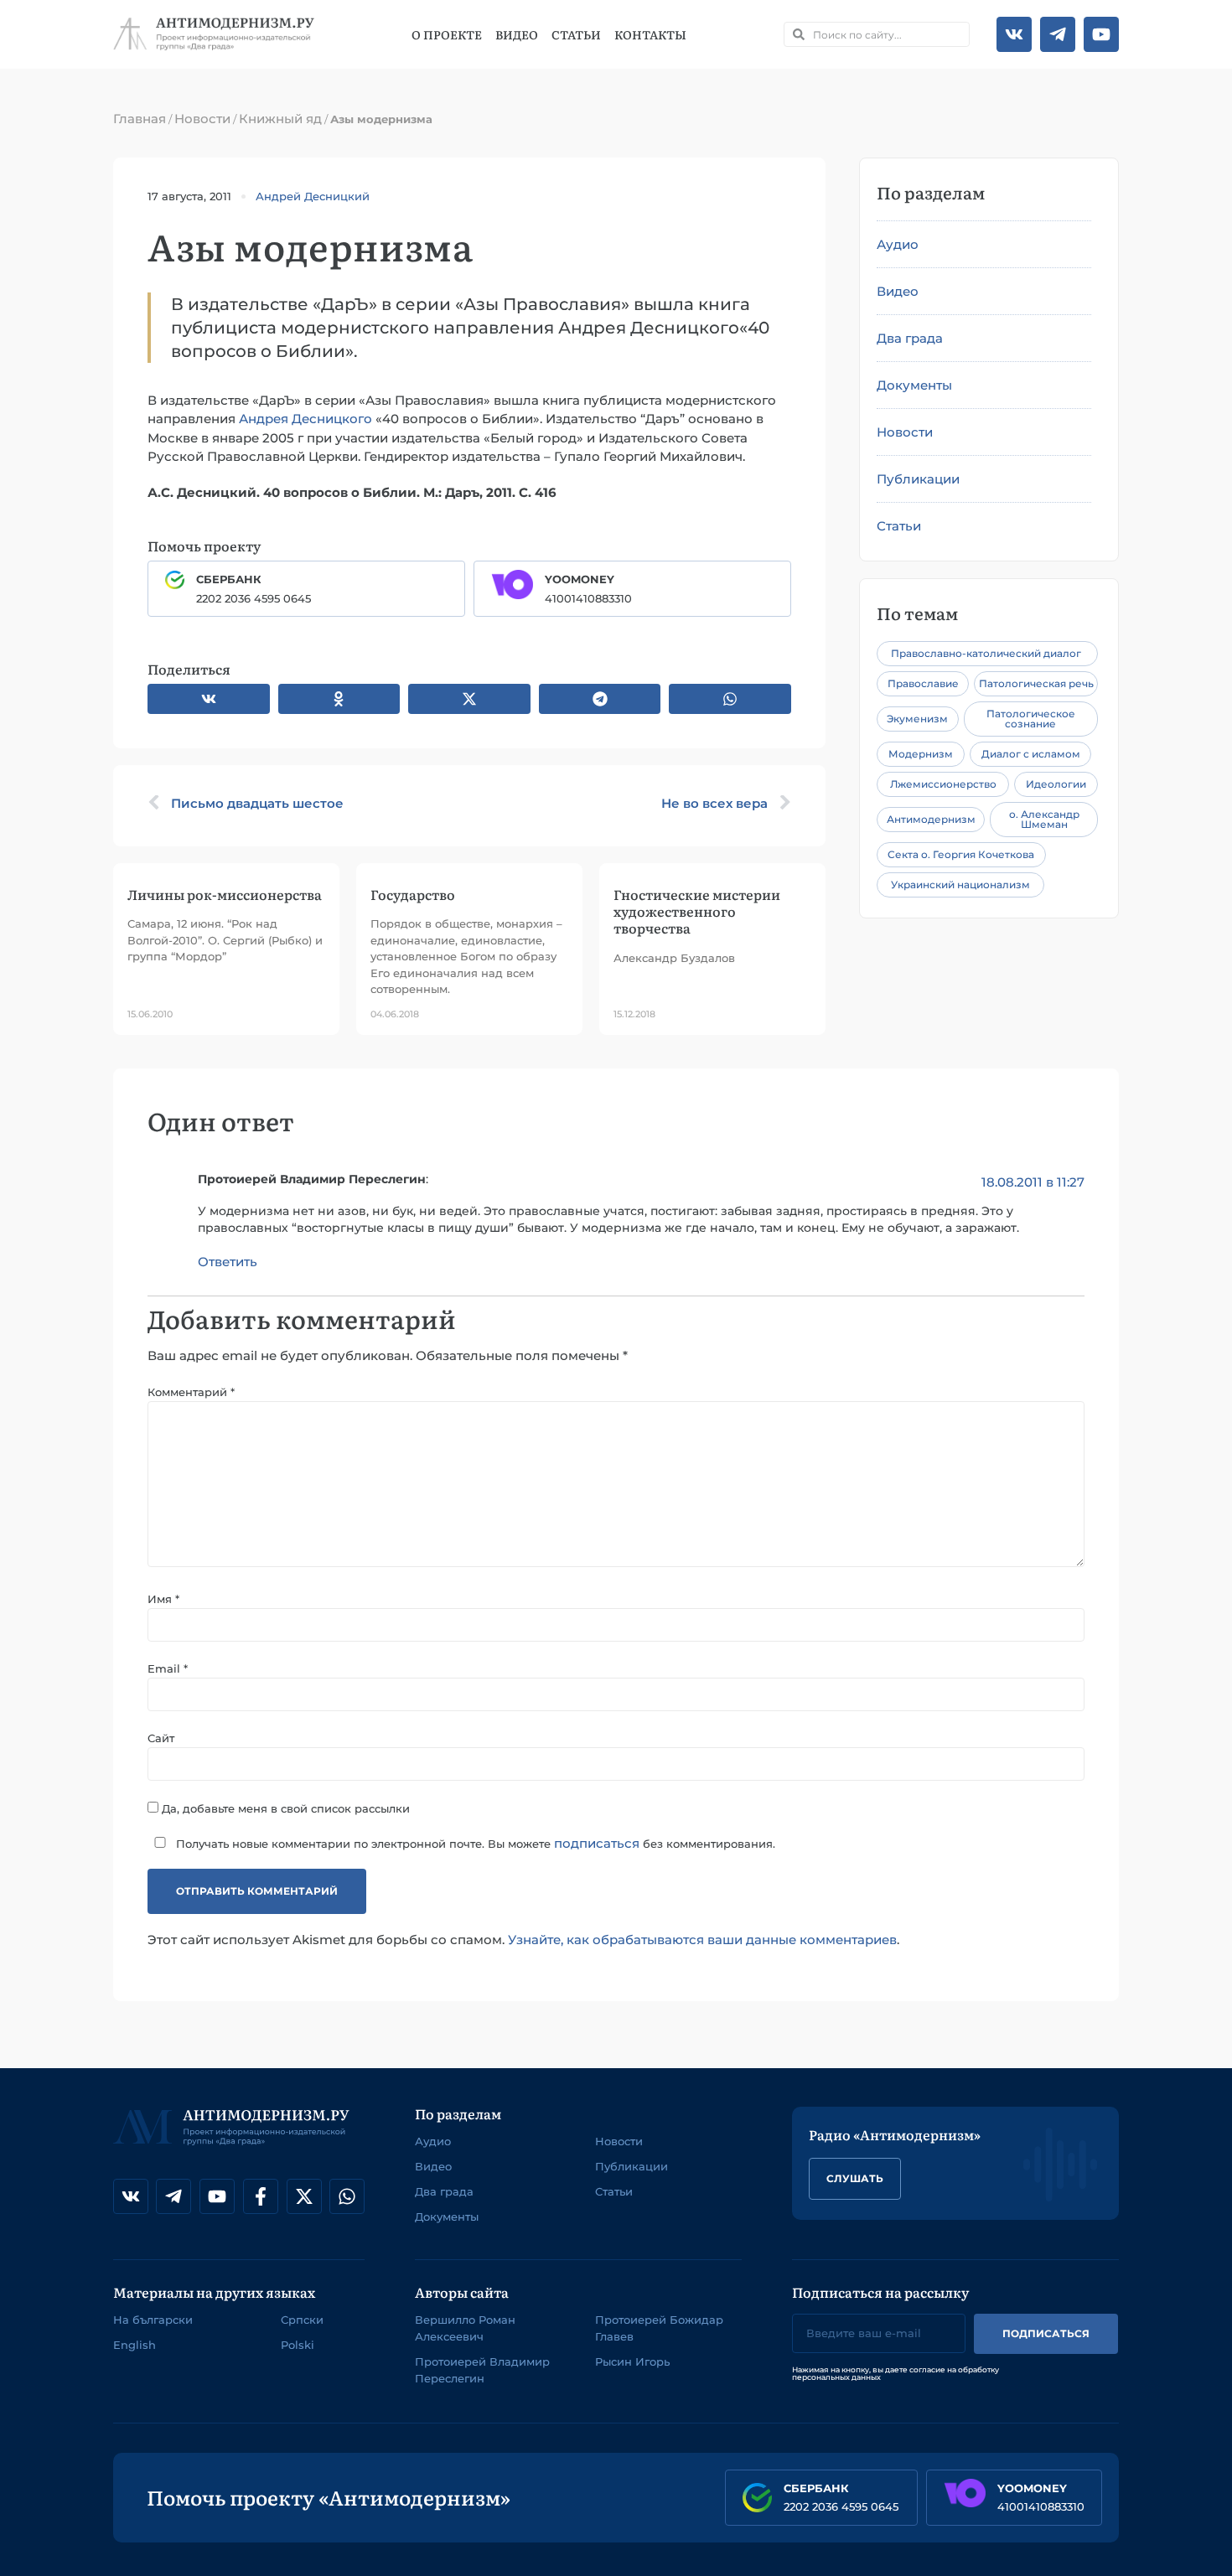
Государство (413, 894)
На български (153, 2320)
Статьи (576, 34)
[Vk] (1014, 34)
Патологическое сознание (1031, 719)
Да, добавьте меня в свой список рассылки (284, 1808)
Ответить (228, 1262)
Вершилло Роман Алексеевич (465, 2328)
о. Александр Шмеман (1044, 819)
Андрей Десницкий (313, 196)
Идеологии (1056, 784)
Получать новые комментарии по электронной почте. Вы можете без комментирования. (474, 1843)
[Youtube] (1101, 34)
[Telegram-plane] (1058, 34)
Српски (302, 2320)
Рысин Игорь (632, 2361)
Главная (140, 119)
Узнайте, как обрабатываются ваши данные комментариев (702, 1940)
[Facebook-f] (261, 2196)
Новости (202, 119)
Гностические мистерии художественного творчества (697, 911)
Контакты (650, 34)
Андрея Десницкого (305, 419)
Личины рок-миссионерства (225, 894)
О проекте (447, 34)
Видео (517, 34)
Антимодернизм (931, 819)
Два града (910, 338)
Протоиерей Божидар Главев (659, 2328)
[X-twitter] (304, 2196)
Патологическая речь (1036, 683)
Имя (163, 1599)
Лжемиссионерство (943, 784)
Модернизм (921, 754)
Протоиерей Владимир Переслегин (482, 2370)
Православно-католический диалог (986, 653)
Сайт (161, 1738)
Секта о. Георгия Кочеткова (961, 854)
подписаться (597, 1843)
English (135, 2345)
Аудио (898, 244)
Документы (914, 385)
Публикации (918, 479)
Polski (298, 2345)
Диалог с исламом (1031, 754)
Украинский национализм (960, 885)
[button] (209, 699)
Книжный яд (280, 119)
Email (168, 1669)
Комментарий (191, 1392)
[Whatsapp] (347, 2196)
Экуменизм (917, 719)
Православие (923, 683)
